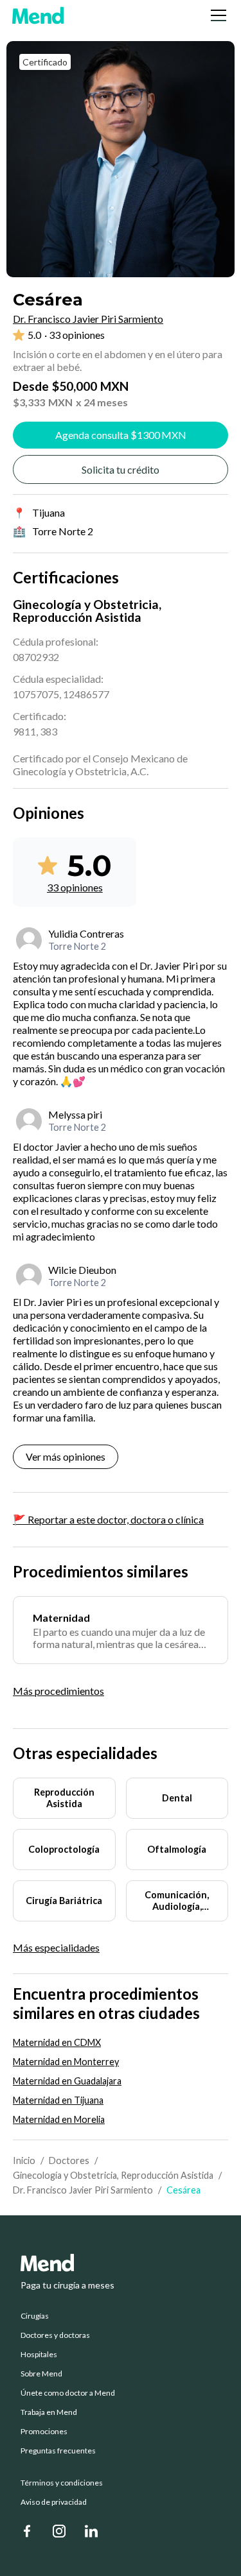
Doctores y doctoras (55, 2335)
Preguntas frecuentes (58, 2451)
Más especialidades (56, 1948)
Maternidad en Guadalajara (67, 2081)
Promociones (44, 2432)
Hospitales (39, 2355)
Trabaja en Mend (49, 2412)
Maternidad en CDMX (57, 2042)
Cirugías (35, 2316)
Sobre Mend (41, 2374)
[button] (216, 15)
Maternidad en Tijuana (58, 2100)
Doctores (69, 2160)
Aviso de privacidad (54, 2502)
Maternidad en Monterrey (66, 2062)
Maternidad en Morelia (59, 2119)
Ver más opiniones (66, 1456)
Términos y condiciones (62, 2483)
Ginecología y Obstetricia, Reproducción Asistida (113, 2175)
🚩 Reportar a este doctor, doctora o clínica (108, 1519)
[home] (38, 15)
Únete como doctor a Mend (68, 2393)
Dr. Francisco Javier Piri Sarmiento (83, 2190)
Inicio (24, 2160)
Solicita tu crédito (121, 469)
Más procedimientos (58, 1691)
